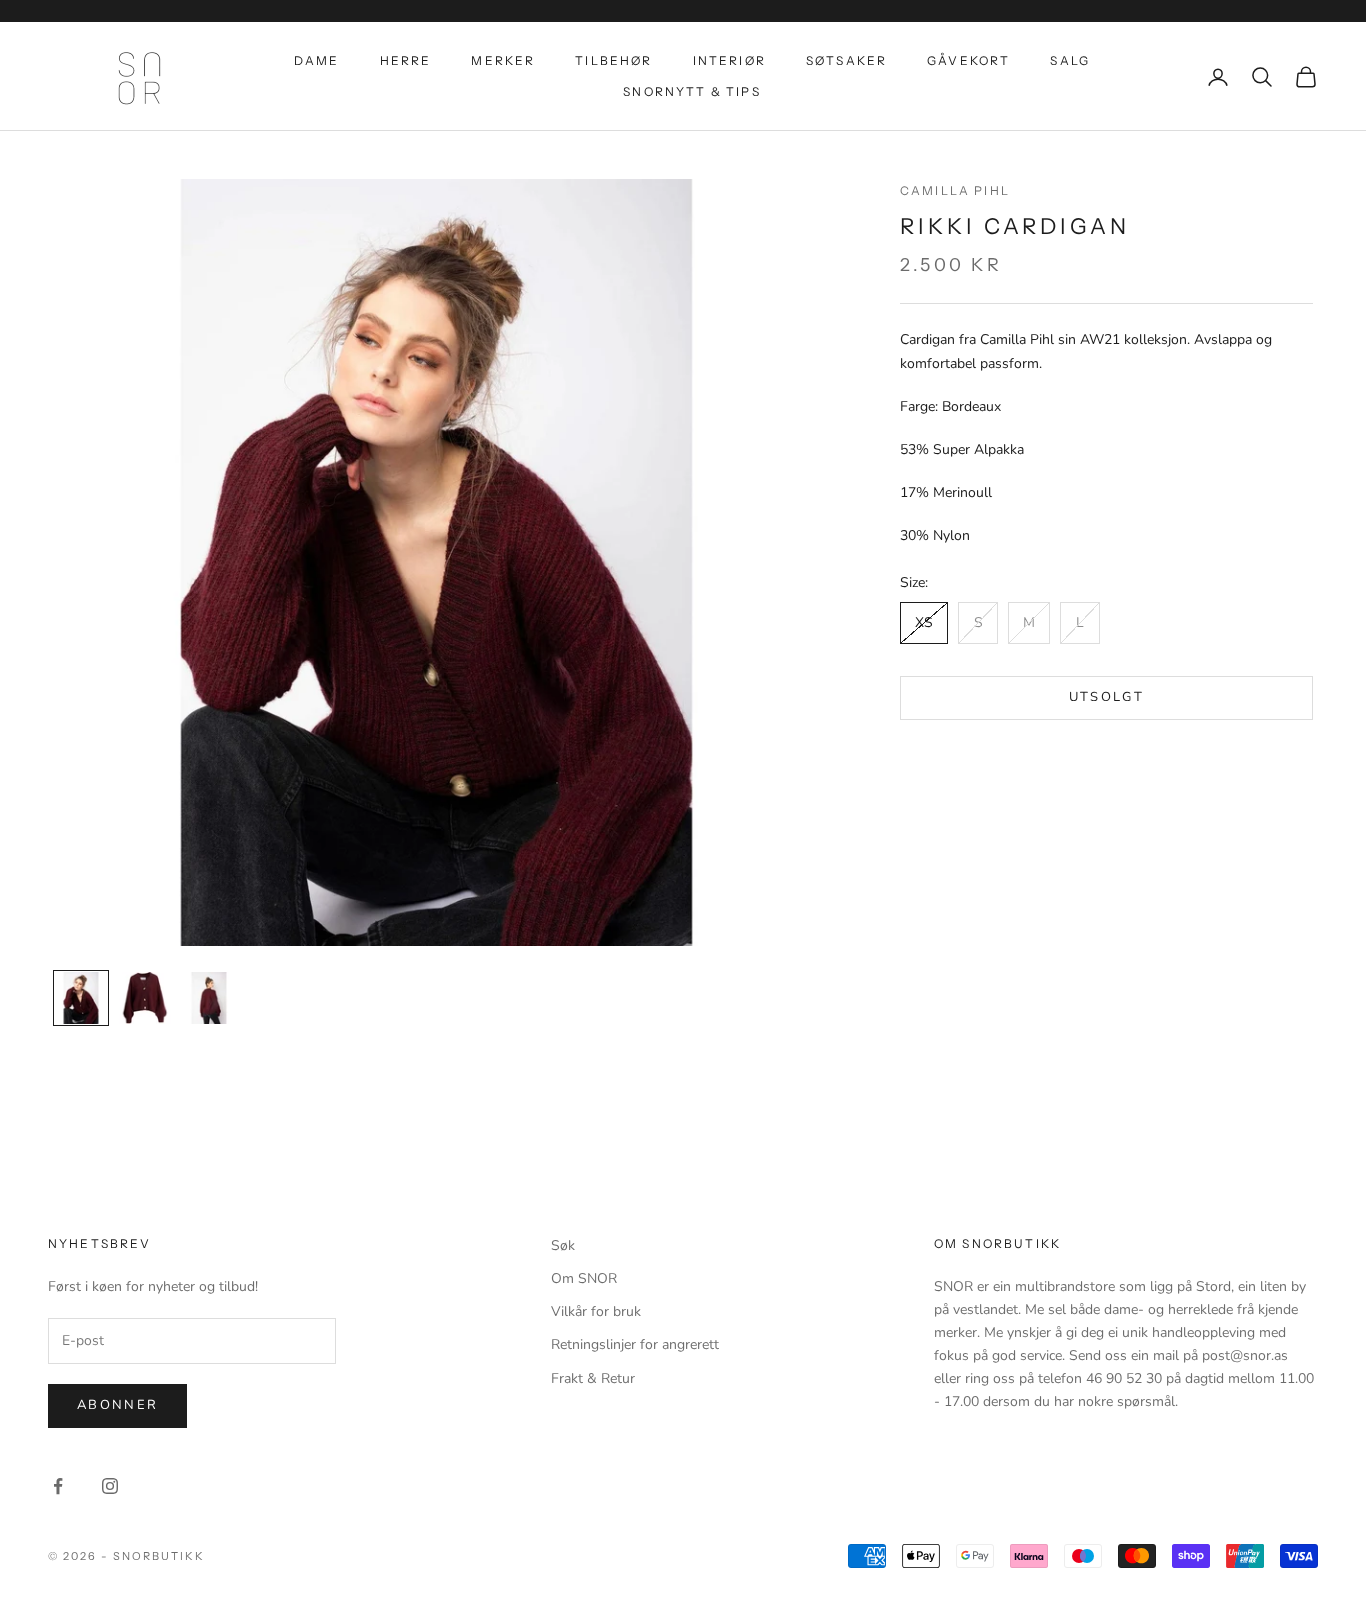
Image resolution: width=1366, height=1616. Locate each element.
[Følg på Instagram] (110, 1486)
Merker (503, 60)
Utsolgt (1106, 698)
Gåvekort (968, 60)
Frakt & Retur (593, 1378)
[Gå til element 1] (81, 998)
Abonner (117, 1405)
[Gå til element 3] (209, 998)
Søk (563, 1245)
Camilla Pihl (955, 190)
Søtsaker (846, 60)
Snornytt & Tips (691, 91)
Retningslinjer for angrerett (635, 1344)
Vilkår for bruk (596, 1311)
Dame (317, 60)
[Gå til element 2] (145, 998)
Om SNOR (584, 1278)
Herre (406, 60)
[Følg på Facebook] (58, 1486)
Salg (1070, 60)
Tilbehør (613, 60)
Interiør (729, 60)
